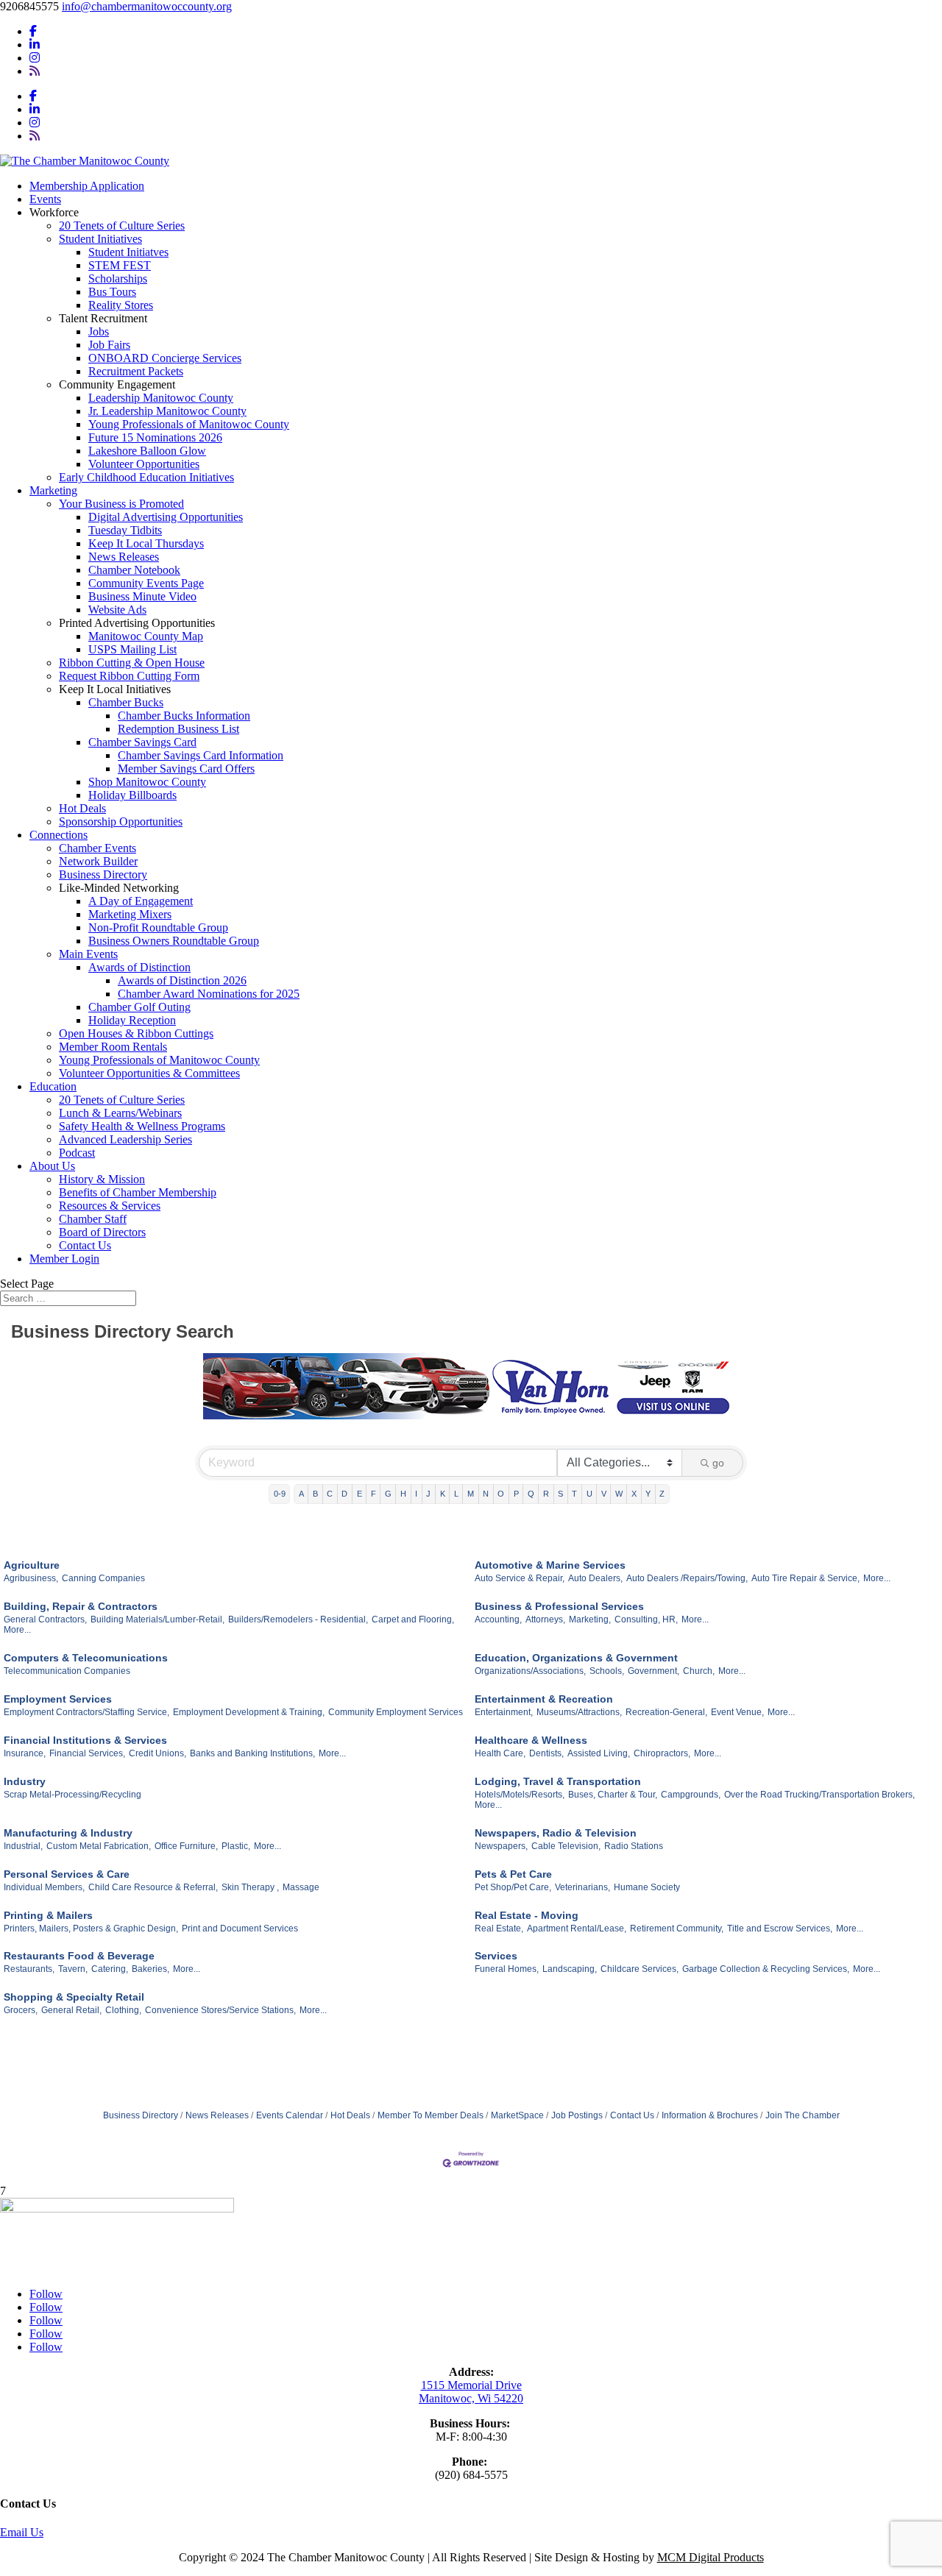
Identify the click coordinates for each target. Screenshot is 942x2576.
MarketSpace (517, 2115)
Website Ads (117, 610)
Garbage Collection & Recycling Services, (766, 1969)
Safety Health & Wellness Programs (142, 1126)
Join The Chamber (803, 2115)
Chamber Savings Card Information (201, 755)
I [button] (416, 1494)
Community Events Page (146, 583)
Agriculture (32, 1565)
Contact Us (85, 1245)
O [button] (501, 1494)
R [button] (546, 1494)
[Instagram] (35, 58)
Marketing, (590, 1619)
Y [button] (648, 1494)
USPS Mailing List (132, 649)
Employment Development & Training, (249, 1712)
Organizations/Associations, (530, 1671)
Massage (301, 1887)
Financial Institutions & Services (85, 1740)
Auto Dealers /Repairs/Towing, (687, 1578)
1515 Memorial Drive (471, 2385)
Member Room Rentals (113, 1047)
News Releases (124, 557)
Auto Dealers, (595, 1578)
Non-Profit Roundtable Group (158, 927)
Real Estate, (499, 1929)
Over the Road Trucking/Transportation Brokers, (819, 1795)
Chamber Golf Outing (139, 1007)
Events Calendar (290, 2115)
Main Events (88, 954)
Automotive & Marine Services (550, 1565)
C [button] (330, 1494)
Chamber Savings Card (142, 742)
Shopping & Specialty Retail (74, 1997)
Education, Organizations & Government (576, 1658)
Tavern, (73, 1969)
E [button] (360, 1494)
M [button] (471, 1494)
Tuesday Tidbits (125, 530)
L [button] (456, 1494)
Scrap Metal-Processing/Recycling (72, 1795)
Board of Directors (102, 1232)
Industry (25, 1781)
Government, (654, 1671)
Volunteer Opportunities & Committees (149, 1073)
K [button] (443, 1494)
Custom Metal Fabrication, (99, 1846)
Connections (59, 835)
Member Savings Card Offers (186, 769)
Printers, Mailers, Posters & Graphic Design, (91, 1929)
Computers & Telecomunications (86, 1658)
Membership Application (87, 186)
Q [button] (531, 1494)
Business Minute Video (142, 596)
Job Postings (577, 2115)
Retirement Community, (677, 1929)
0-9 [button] (280, 1494)
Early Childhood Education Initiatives (146, 477)
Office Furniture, (186, 1846)
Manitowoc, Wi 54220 (471, 2398)
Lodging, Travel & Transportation (558, 1781)
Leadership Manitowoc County (161, 398)
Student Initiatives (100, 239)
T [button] (574, 1494)
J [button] (428, 1494)
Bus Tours (112, 292)
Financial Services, (87, 1753)
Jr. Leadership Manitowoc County (167, 411)
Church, (699, 1671)
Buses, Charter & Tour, (613, 1795)
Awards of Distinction (139, 967)
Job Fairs (109, 345)
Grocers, (21, 2010)
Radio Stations (634, 1846)
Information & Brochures (710, 2115)
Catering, (110, 1969)
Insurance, (25, 1753)
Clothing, (123, 2010)
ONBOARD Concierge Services (165, 358)
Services (496, 1956)
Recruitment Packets (136, 371)
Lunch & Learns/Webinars (120, 1113)
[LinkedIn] (35, 45)
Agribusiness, (31, 1578)
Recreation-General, (666, 1712)
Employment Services (58, 1699)
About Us (52, 1166)
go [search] (718, 1463)
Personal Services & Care (67, 1874)
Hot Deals (82, 808)
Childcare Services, (640, 1969)
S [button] (560, 1494)
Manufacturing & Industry (68, 1833)
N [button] (486, 1494)
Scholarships (118, 278)
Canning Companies (103, 1578)
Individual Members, (44, 1887)
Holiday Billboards (132, 795)
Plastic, (236, 1846)
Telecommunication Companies (67, 1671)
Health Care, (500, 1753)
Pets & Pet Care (513, 1874)
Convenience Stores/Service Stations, (220, 2010)
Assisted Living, (599, 1753)
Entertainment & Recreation (544, 1699)
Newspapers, (501, 1846)
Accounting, (498, 1619)
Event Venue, (737, 1712)
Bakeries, (150, 1969)
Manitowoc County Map (146, 636)
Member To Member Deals (431, 2115)
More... (877, 1578)
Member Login (64, 1259)
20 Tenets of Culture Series (122, 226)
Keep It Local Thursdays (146, 543)
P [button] (516, 1494)
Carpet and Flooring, (413, 1619)
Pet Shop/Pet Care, (513, 1887)
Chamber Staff (93, 1219)
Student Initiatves (128, 252)
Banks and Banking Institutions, (252, 1753)
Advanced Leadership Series (125, 1139)
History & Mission (102, 1179)
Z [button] (662, 1494)
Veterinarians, (582, 1887)
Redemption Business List (178, 729)
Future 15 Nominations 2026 (155, 437)
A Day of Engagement (141, 901)
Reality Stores (121, 305)
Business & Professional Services (559, 1606)
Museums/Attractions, (579, 1712)
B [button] (315, 1494)
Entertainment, (504, 1712)
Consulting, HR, (646, 1619)
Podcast (77, 1153)
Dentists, (546, 1753)
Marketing (53, 490)
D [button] (344, 1494)
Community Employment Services (396, 1712)
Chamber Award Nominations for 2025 (209, 994)
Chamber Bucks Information (184, 716)
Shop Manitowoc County (147, 782)
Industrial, (23, 1846)
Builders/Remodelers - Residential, (298, 1619)
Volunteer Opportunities (144, 464)
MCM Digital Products (711, 2557)
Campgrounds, (691, 1795)
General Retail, (71, 2010)
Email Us (22, 2532)
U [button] (589, 1494)
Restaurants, (29, 1969)
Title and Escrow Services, (780, 1929)
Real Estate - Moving (527, 1915)
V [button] (604, 1494)
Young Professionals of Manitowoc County (189, 424)
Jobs (99, 331)
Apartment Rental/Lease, (577, 1929)
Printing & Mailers (48, 1915)
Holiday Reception (132, 1020)
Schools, (607, 1671)
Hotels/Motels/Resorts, (520, 1795)
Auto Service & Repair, (520, 1578)
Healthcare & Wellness (531, 1740)
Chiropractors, (662, 1753)
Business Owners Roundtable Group (174, 941)
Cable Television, (566, 1846)
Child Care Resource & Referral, (153, 1887)
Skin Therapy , (250, 1887)
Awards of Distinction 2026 (182, 980)
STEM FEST (120, 265)
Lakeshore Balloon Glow (147, 451)
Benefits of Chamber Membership (138, 1192)
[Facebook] (33, 31)
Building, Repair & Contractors (81, 1606)
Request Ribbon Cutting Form (129, 676)
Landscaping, (570, 1969)
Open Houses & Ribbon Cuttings (136, 1033)
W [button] (619, 1494)
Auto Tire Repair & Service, (805, 1578)
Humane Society (647, 1887)
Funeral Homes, (507, 1969)
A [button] (301, 1494)
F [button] (373, 1494)
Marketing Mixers (130, 914)
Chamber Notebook (134, 570)
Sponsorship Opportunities (121, 822)
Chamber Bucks (126, 702)
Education (53, 1086)
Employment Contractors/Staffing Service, (86, 1712)
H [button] (403, 1494)
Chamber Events (98, 848)
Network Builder (98, 861)
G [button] (388, 1494)
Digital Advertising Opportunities (166, 517)
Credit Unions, (157, 1753)
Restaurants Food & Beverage (79, 1956)
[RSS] (35, 71)
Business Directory (103, 874)
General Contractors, (45, 1619)
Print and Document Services (240, 1929)
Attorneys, (545, 1619)
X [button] (634, 1494)
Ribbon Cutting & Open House (132, 663)
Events (45, 199)
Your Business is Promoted (121, 504)
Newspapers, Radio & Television (556, 1833)
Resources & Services (110, 1206)
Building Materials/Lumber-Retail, (157, 1619)
